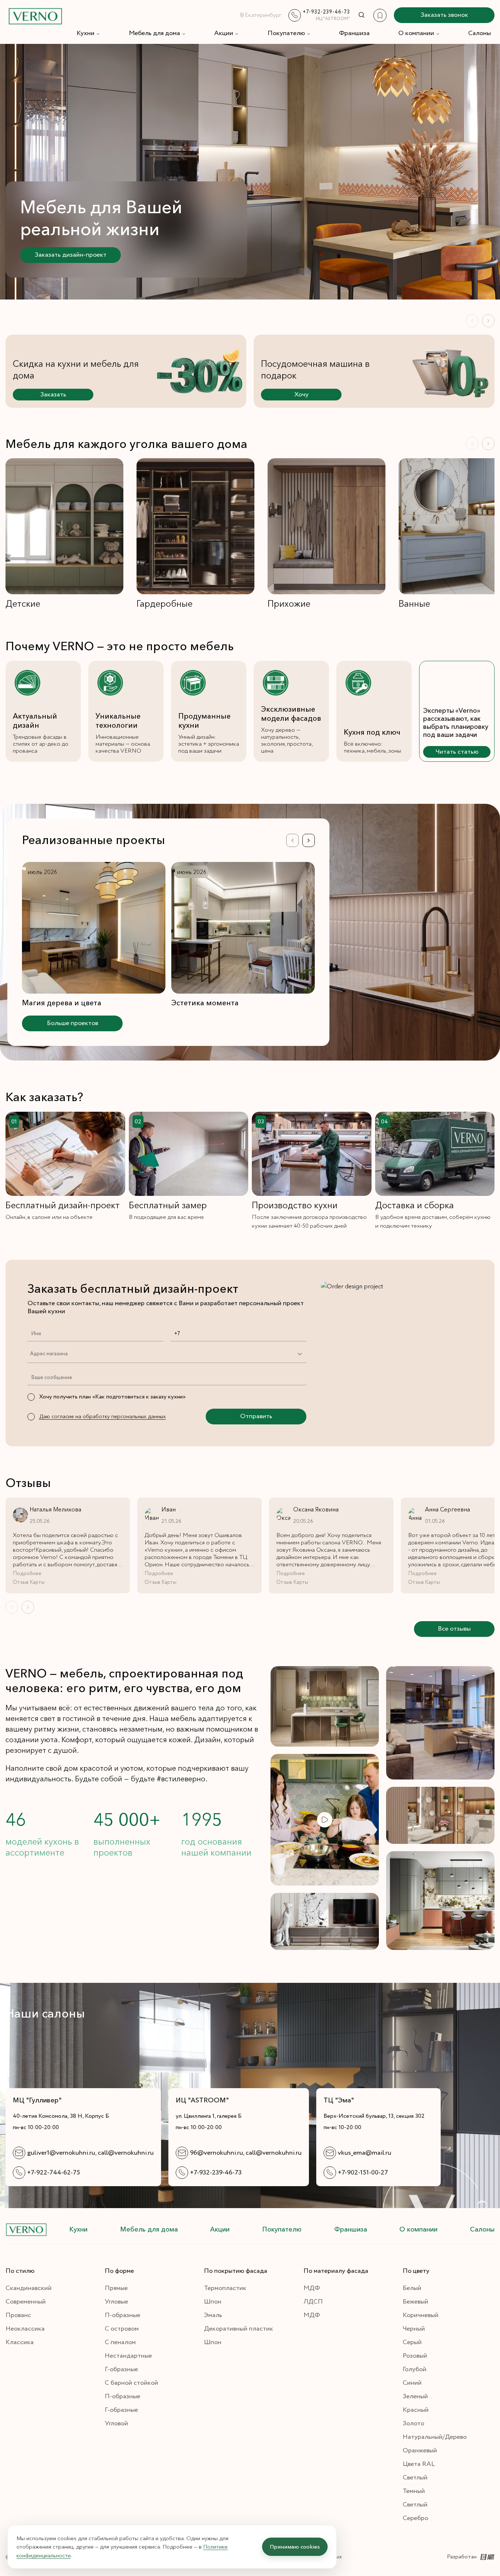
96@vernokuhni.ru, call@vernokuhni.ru (246, 2153)
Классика (20, 2342)
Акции (224, 33)
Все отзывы (454, 1629)
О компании (416, 33)
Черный (414, 2329)
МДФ (312, 2288)
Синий (412, 2383)
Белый (412, 2288)
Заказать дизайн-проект (71, 255)
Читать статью (457, 752)
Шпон (213, 2302)
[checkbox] (31, 1397)
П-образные (122, 2315)
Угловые (116, 2302)
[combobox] (30, 1354)
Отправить (256, 1416)
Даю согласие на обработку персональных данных (102, 1416)
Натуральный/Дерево (435, 2437)
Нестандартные (128, 2356)
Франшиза (354, 33)
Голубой (415, 2369)
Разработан (462, 2557)
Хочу (301, 395)
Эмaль (213, 2315)
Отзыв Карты (29, 1582)
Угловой (116, 2424)
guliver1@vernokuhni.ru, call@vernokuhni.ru (90, 2153)
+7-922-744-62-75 (54, 2173)
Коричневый (421, 2315)
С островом (122, 2329)
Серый (412, 2342)
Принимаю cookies (295, 2547)
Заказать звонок (444, 15)
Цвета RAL (419, 2464)
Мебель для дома (154, 33)
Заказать (53, 395)
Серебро (415, 2518)
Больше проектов (72, 1023)
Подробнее (27, 1574)
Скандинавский (29, 2288)
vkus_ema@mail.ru (365, 2153)
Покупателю (286, 33)
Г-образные (121, 2369)
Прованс (18, 2315)
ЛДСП (313, 2302)
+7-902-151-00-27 (363, 2173)
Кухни (85, 33)
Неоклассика (25, 2329)
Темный (414, 2491)
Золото (413, 2424)
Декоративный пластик (238, 2329)
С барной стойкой (131, 2383)
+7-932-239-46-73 (216, 2173)
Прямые (116, 2288)
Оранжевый (420, 2451)
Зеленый (415, 2396)
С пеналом (120, 2342)
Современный (26, 2302)
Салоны (480, 33)
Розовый (415, 2356)
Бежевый (415, 2302)
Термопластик (225, 2288)
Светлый (415, 2478)
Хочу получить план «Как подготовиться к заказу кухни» (112, 1397)
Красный (416, 2410)
